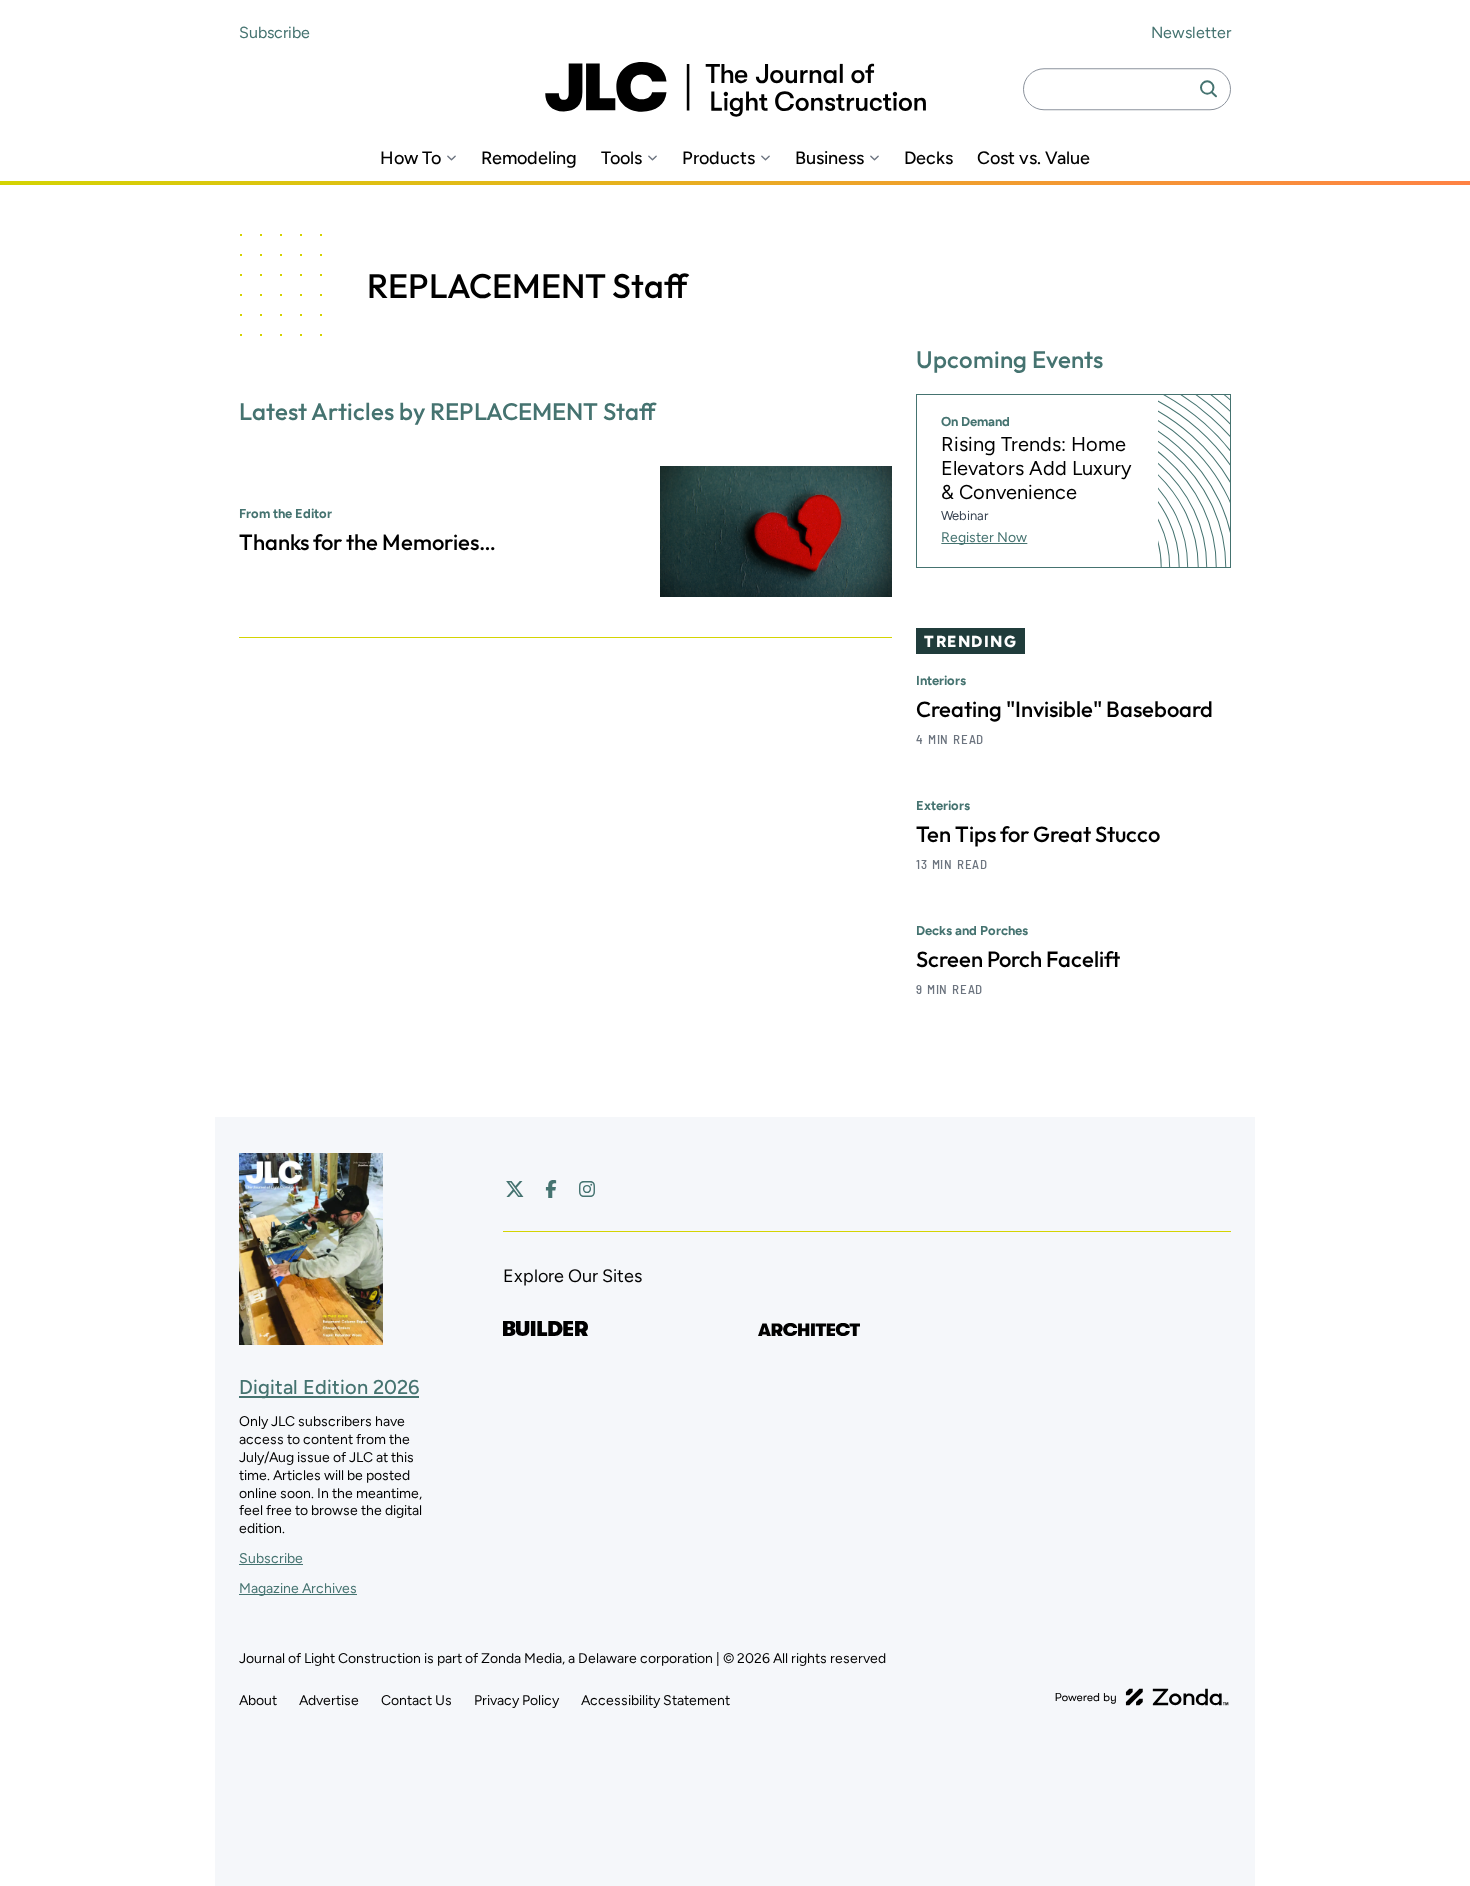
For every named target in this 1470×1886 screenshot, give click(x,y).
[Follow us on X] (515, 1189)
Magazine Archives (298, 1588)
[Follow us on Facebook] (551, 1189)
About (258, 1700)
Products (718, 158)
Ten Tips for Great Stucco (1038, 834)
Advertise (329, 1700)
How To (410, 158)
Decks (928, 158)
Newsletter (1191, 32)
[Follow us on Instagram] (587, 1189)
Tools (621, 158)
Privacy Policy (516, 1700)
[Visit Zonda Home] (1142, 1697)
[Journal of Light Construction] (735, 89)
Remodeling (529, 158)
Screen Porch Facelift (1018, 959)
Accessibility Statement (655, 1700)
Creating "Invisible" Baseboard (1064, 709)
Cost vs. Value (1033, 158)
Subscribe (274, 32)
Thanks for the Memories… (367, 542)
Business (829, 158)
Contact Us (416, 1700)
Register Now (984, 537)
